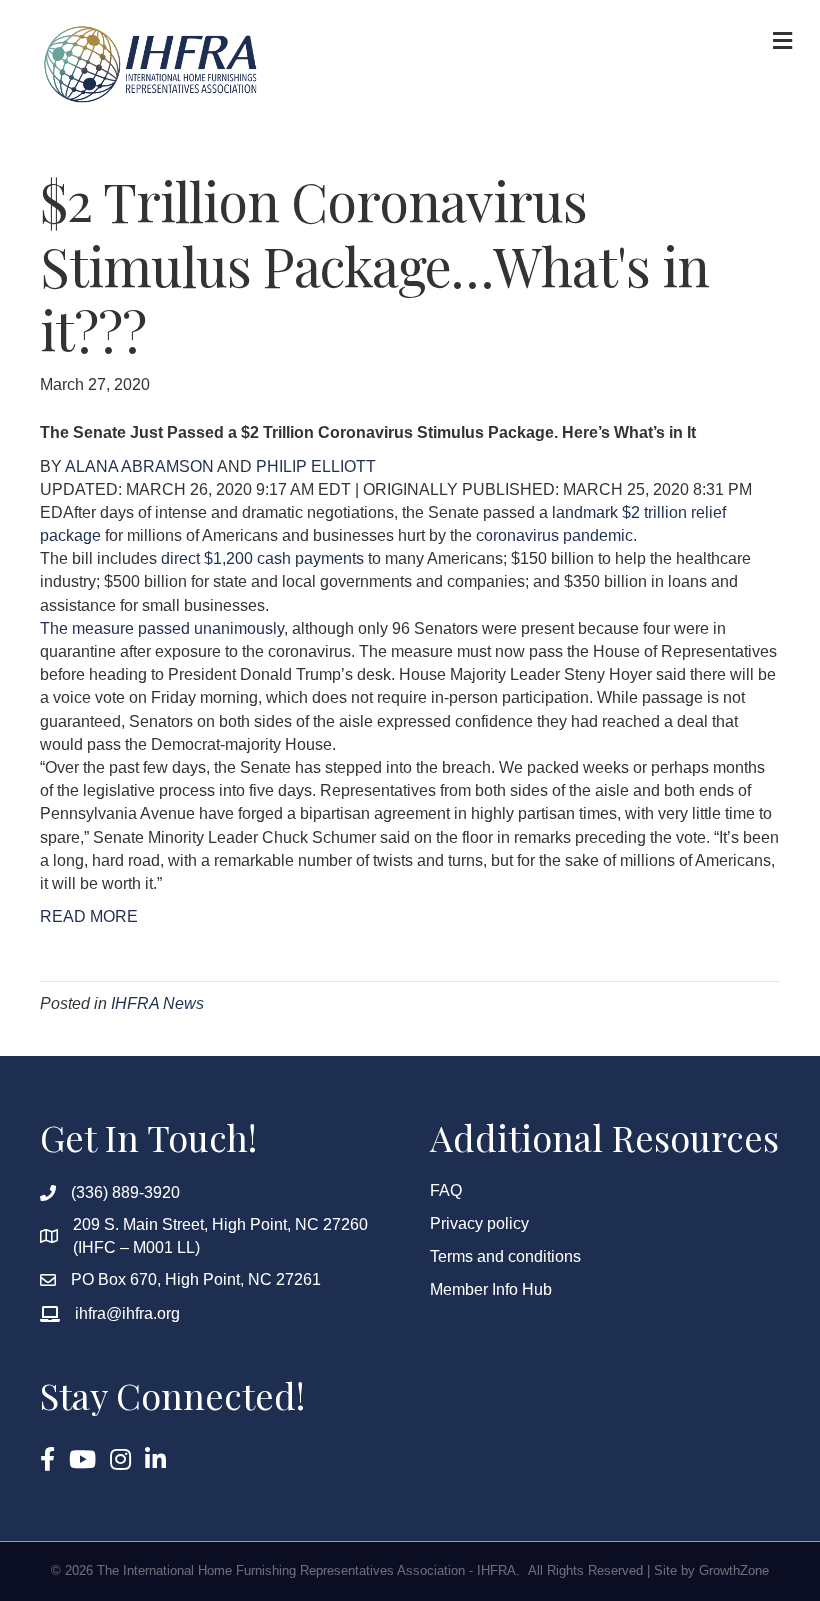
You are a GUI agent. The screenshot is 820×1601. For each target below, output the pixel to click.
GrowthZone (734, 1570)
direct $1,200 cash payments (262, 558)
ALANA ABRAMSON (141, 466)
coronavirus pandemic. (554, 535)
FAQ (446, 1190)
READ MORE (89, 916)
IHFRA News (157, 1003)
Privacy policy (479, 1223)
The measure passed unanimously (162, 628)
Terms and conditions (505, 1256)
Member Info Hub (491, 1289)
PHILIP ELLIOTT (316, 466)
